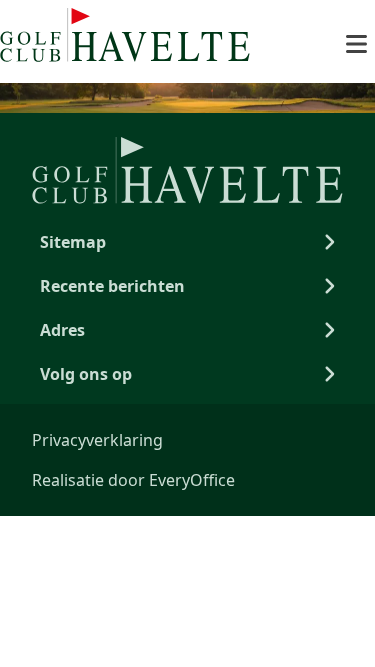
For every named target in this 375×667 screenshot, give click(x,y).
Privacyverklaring (97, 440)
